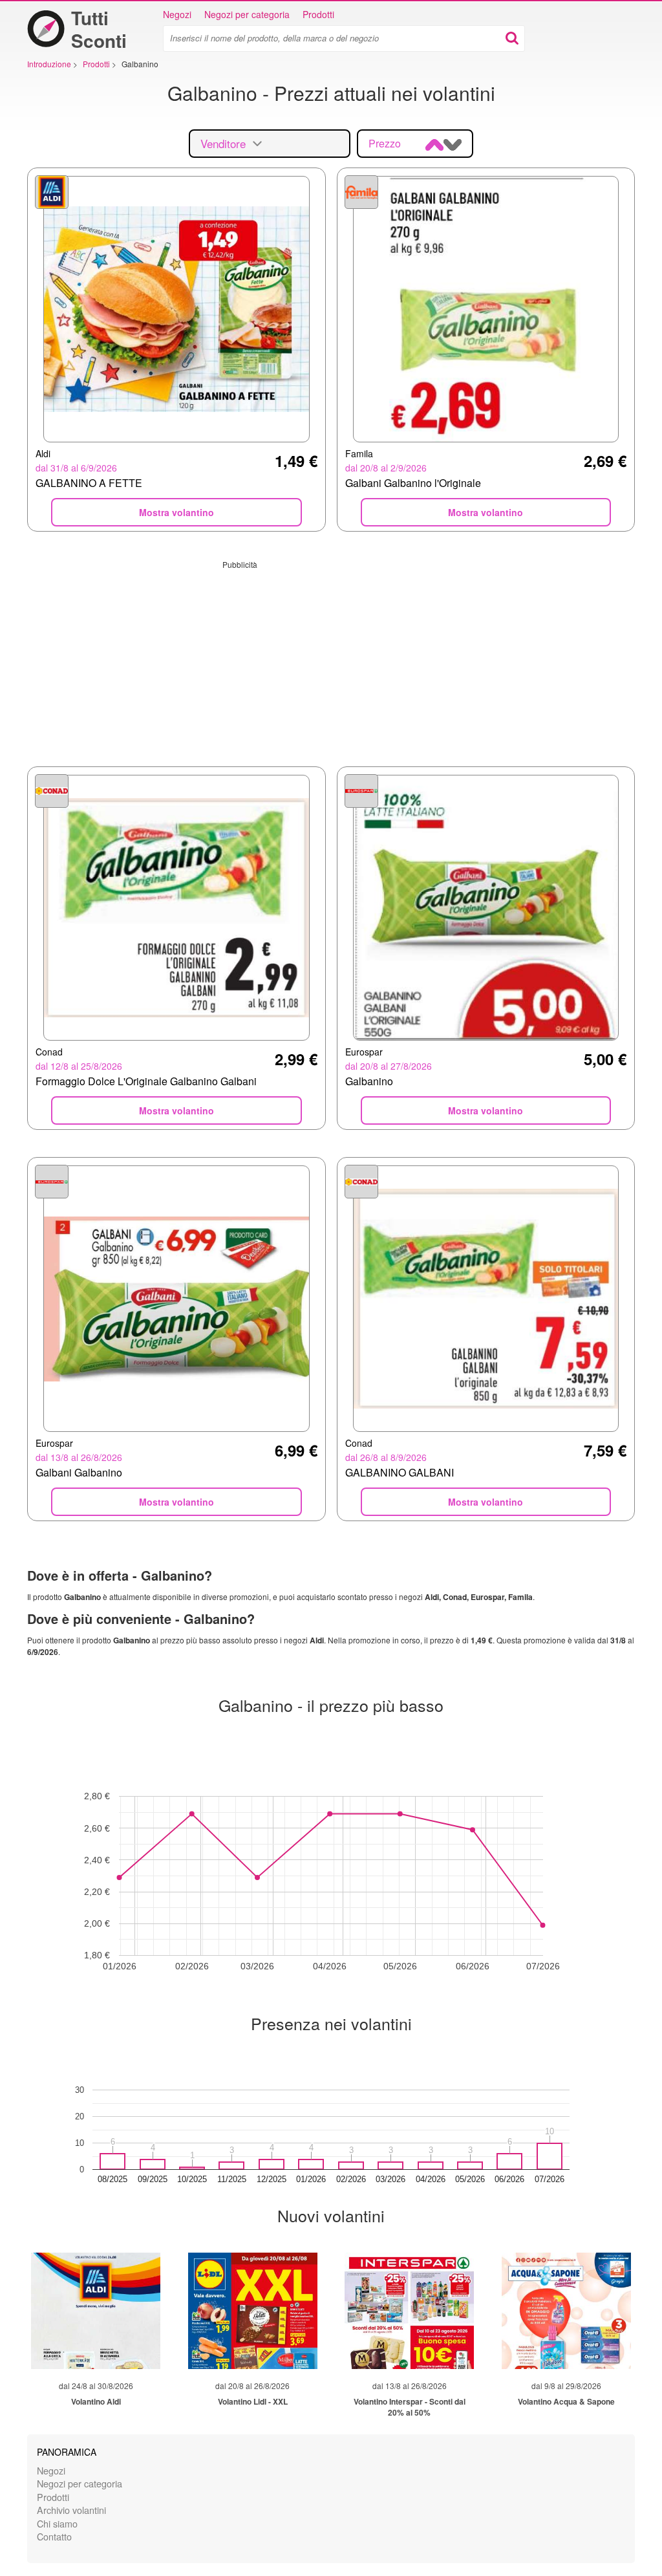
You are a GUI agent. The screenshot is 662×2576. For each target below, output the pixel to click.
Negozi (177, 14)
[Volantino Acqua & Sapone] (566, 2311)
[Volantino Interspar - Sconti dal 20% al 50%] (409, 2311)
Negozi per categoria (247, 14)
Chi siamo (57, 2523)
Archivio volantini (71, 2510)
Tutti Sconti (99, 29)
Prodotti (318, 14)
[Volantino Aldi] (96, 2311)
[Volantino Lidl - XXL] (253, 2311)
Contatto (54, 2536)
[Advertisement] (331, 660)
